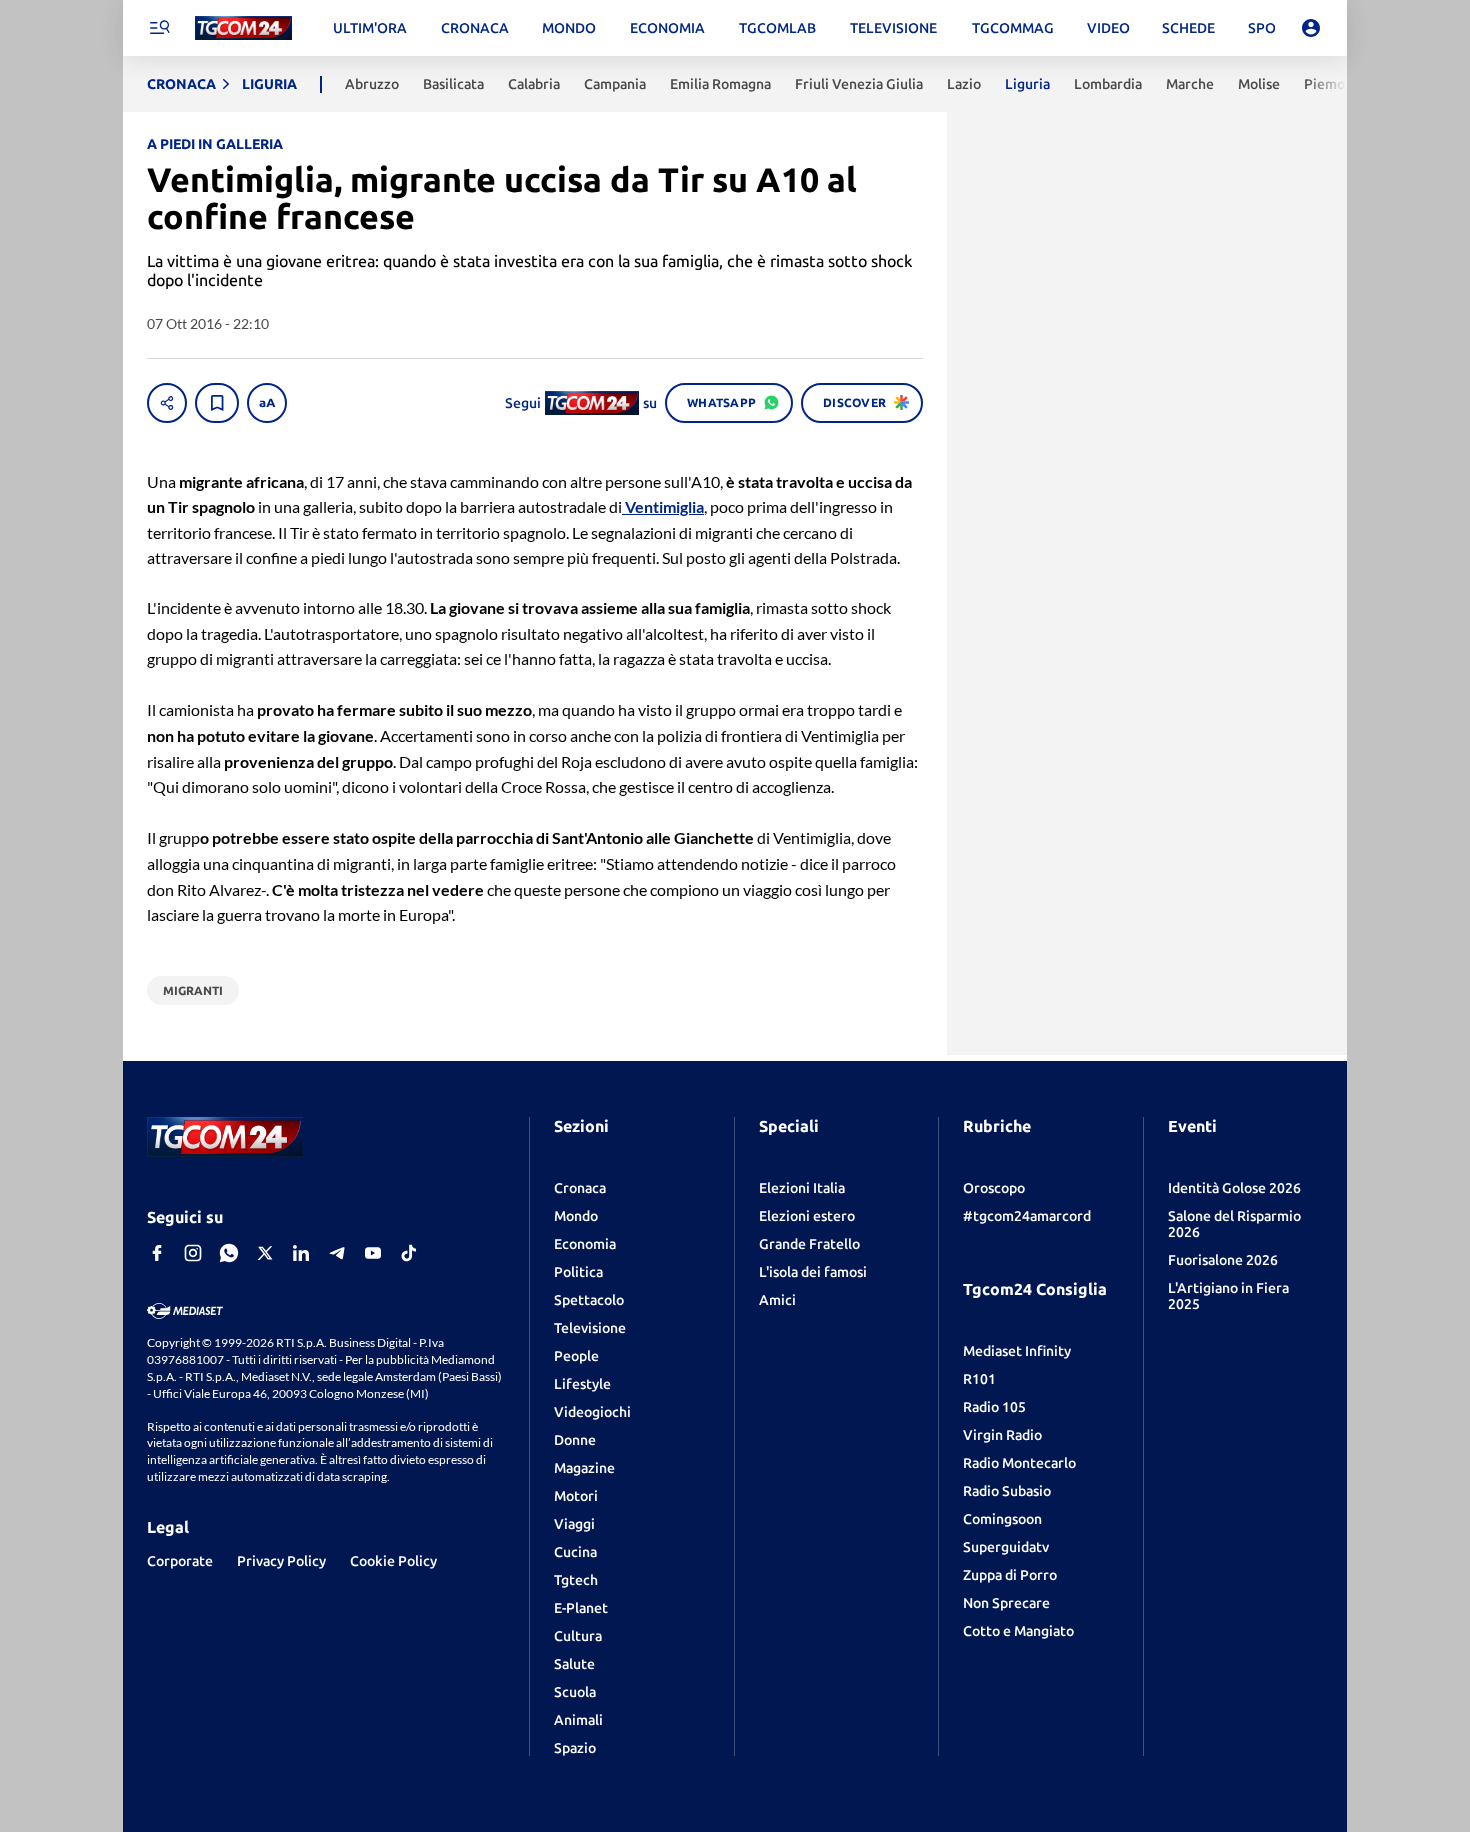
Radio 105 (994, 1407)
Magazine (584, 1468)
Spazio (575, 1748)
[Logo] (243, 28)
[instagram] (193, 1253)
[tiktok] (409, 1253)
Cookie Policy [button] (393, 1561)
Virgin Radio (1002, 1435)
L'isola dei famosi (813, 1272)
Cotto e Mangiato (1018, 1631)
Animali (578, 1720)
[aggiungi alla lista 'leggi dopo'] (217, 403)
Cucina (575, 1552)
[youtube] (373, 1253)
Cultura (578, 1636)
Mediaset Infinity (1017, 1351)
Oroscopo (994, 1188)
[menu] (159, 28)
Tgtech (576, 1580)
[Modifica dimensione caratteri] (267, 403)
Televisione (590, 1328)
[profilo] (1311, 28)
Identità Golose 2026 (1234, 1188)
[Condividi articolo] (167, 403)
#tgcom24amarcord (1027, 1216)
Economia (585, 1244)
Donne (575, 1440)
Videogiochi (592, 1412)
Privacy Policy (281, 1561)
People (576, 1356)
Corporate (180, 1561)
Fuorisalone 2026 (1223, 1260)
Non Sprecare (1006, 1603)
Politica (578, 1272)
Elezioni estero (807, 1216)
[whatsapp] (229, 1253)
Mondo (576, 1216)
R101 (979, 1379)
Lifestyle (582, 1384)
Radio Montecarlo (1019, 1463)
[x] (265, 1253)
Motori (576, 1496)
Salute (574, 1664)
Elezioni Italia (802, 1188)
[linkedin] (301, 1253)
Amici (777, 1300)
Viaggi (574, 1524)
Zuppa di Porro (1010, 1575)
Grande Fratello (809, 1244)
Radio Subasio (1007, 1491)
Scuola (575, 1692)
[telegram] (337, 1253)
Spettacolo (589, 1300)
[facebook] (157, 1253)
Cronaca (580, 1188)
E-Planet (581, 1608)
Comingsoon (1002, 1519)
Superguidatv (1006, 1547)
